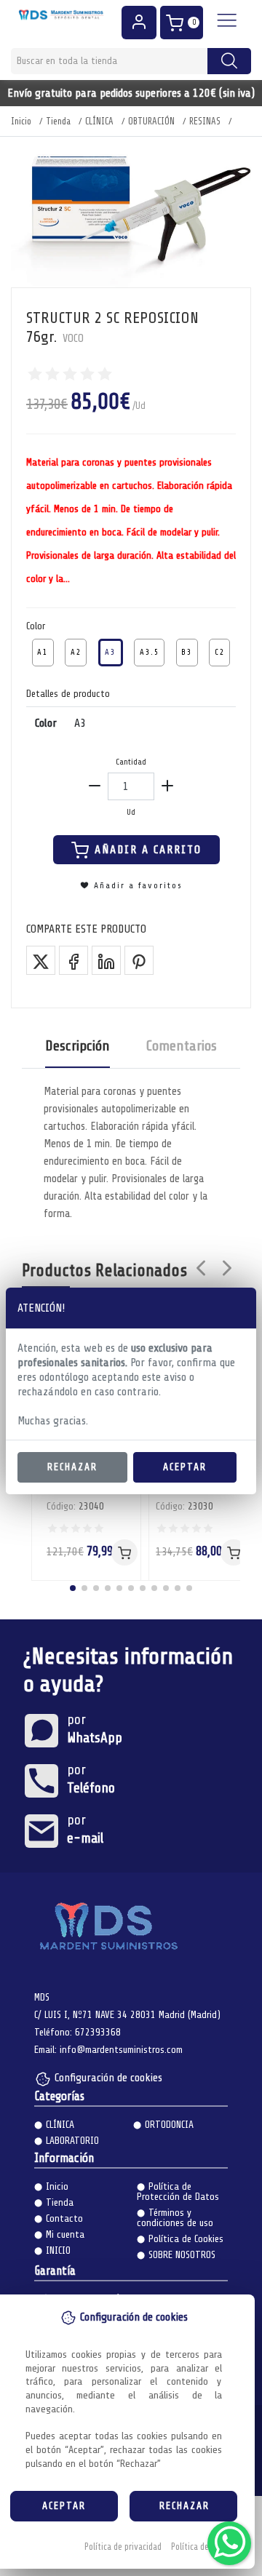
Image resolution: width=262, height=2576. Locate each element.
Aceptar (185, 1467)
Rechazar (72, 1467)
